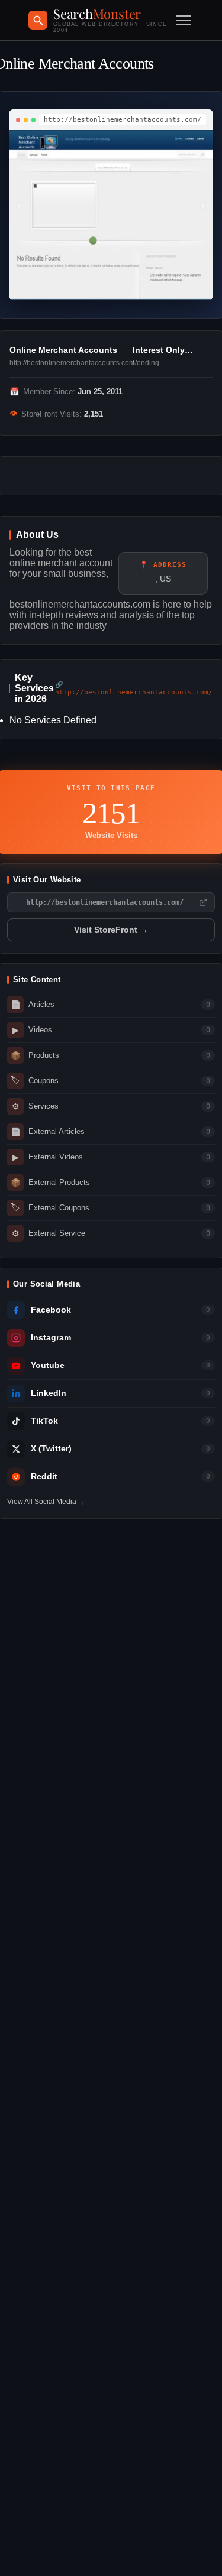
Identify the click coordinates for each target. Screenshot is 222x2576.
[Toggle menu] (184, 20)
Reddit (44, 1477)
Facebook (51, 1310)
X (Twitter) (51, 1449)
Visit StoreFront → (111, 930)
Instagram (51, 1338)
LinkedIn (49, 1393)
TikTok (44, 1421)
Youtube (48, 1365)
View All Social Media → (46, 1502)
